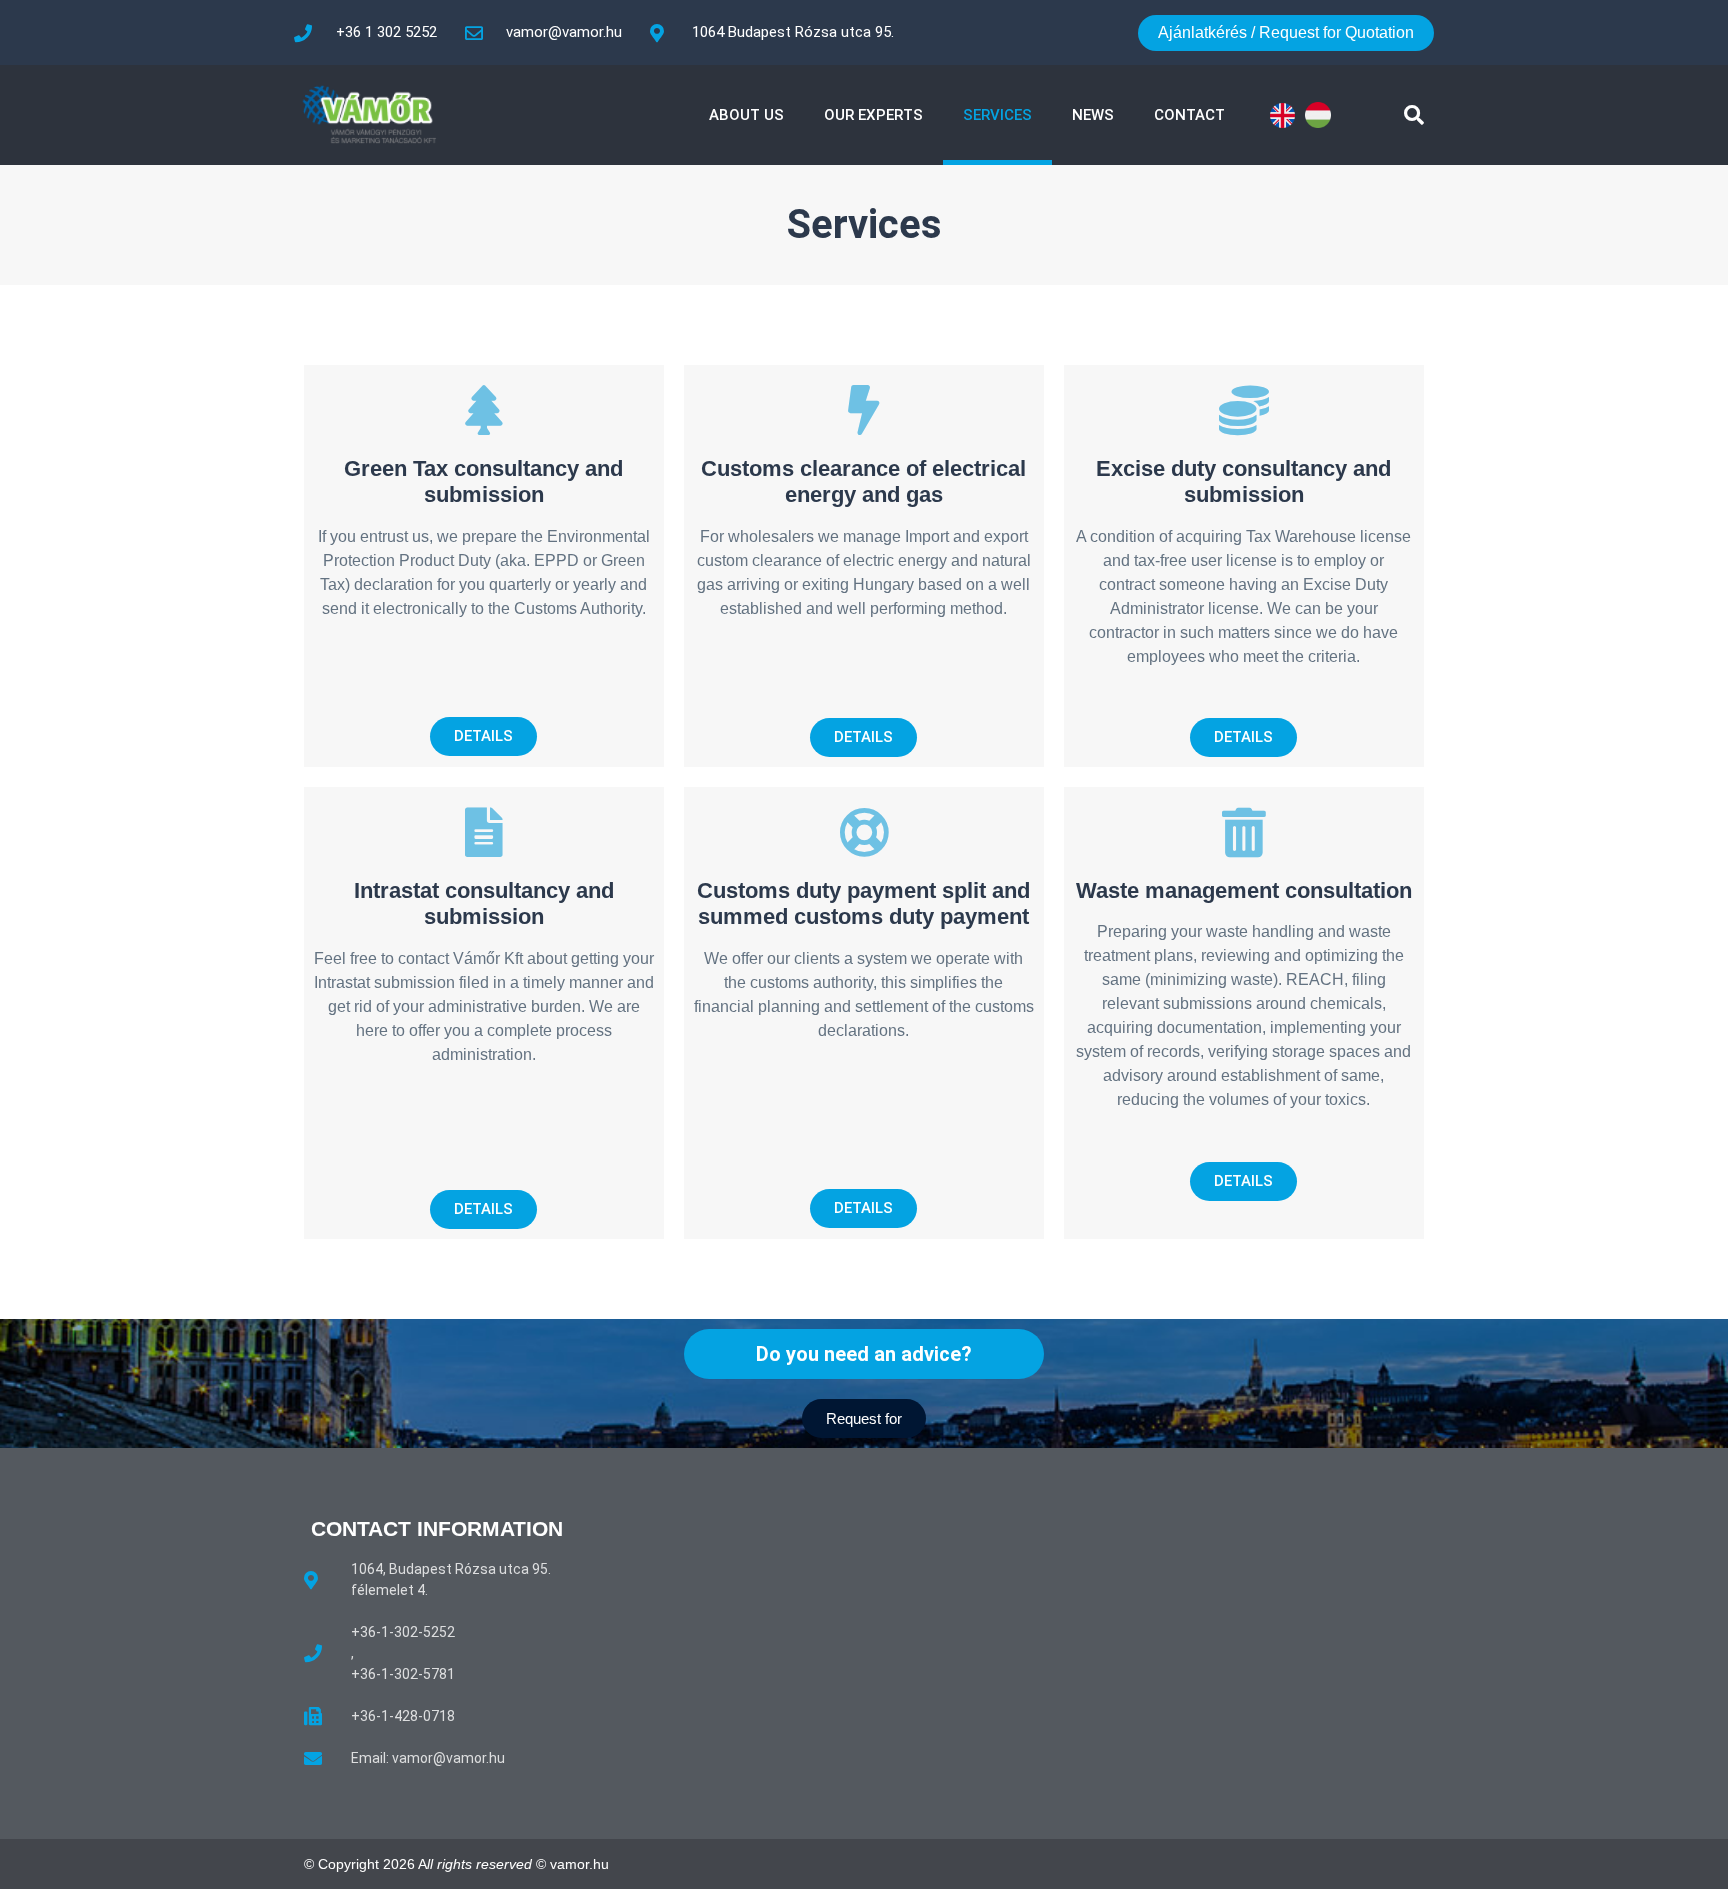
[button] (1414, 115)
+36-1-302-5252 (403, 1632)
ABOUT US (746, 115)
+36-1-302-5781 (403, 1674)
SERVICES (997, 115)
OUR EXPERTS (873, 115)
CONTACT (1189, 115)
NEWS (1093, 115)
